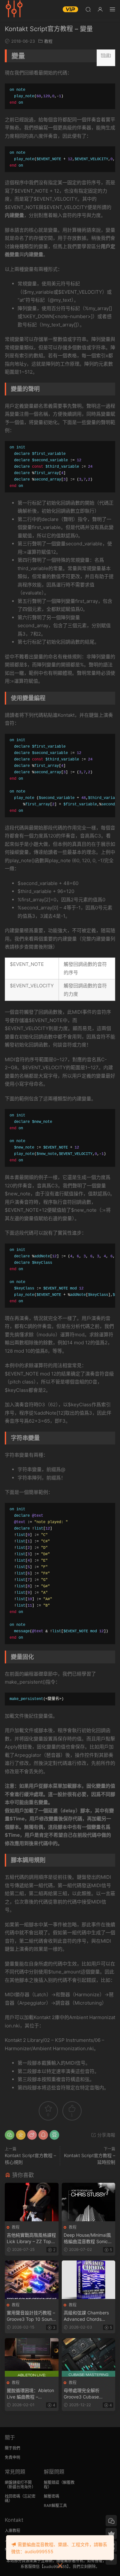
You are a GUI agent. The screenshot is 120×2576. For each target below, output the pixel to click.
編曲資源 (14, 10)
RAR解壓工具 (55, 2506)
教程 (48, 41)
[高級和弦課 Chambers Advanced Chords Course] (89, 2280)
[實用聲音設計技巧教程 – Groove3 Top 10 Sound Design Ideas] (32, 2280)
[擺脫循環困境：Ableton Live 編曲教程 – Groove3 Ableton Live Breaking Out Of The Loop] (32, 2357)
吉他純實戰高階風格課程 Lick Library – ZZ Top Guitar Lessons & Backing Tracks (31, 2238)
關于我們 (12, 2448)
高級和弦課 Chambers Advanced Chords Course (86, 2316)
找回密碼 (12, 2496)
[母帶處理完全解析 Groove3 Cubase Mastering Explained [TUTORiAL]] (89, 2357)
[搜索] (88, 9)
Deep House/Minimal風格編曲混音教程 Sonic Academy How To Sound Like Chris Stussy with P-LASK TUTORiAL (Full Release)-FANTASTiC (87, 2238)
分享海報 (106, 2135)
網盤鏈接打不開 (18, 2482)
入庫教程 (12, 2531)
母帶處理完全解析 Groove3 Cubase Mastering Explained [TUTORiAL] (85, 2394)
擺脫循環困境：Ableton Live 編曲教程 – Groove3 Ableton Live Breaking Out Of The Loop (30, 2394)
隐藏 (106, 55)
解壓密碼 (52, 2496)
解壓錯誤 (52, 2482)
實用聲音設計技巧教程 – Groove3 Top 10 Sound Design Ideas (31, 2316)
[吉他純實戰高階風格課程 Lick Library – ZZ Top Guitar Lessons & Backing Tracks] (32, 2202)
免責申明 (12, 2457)
